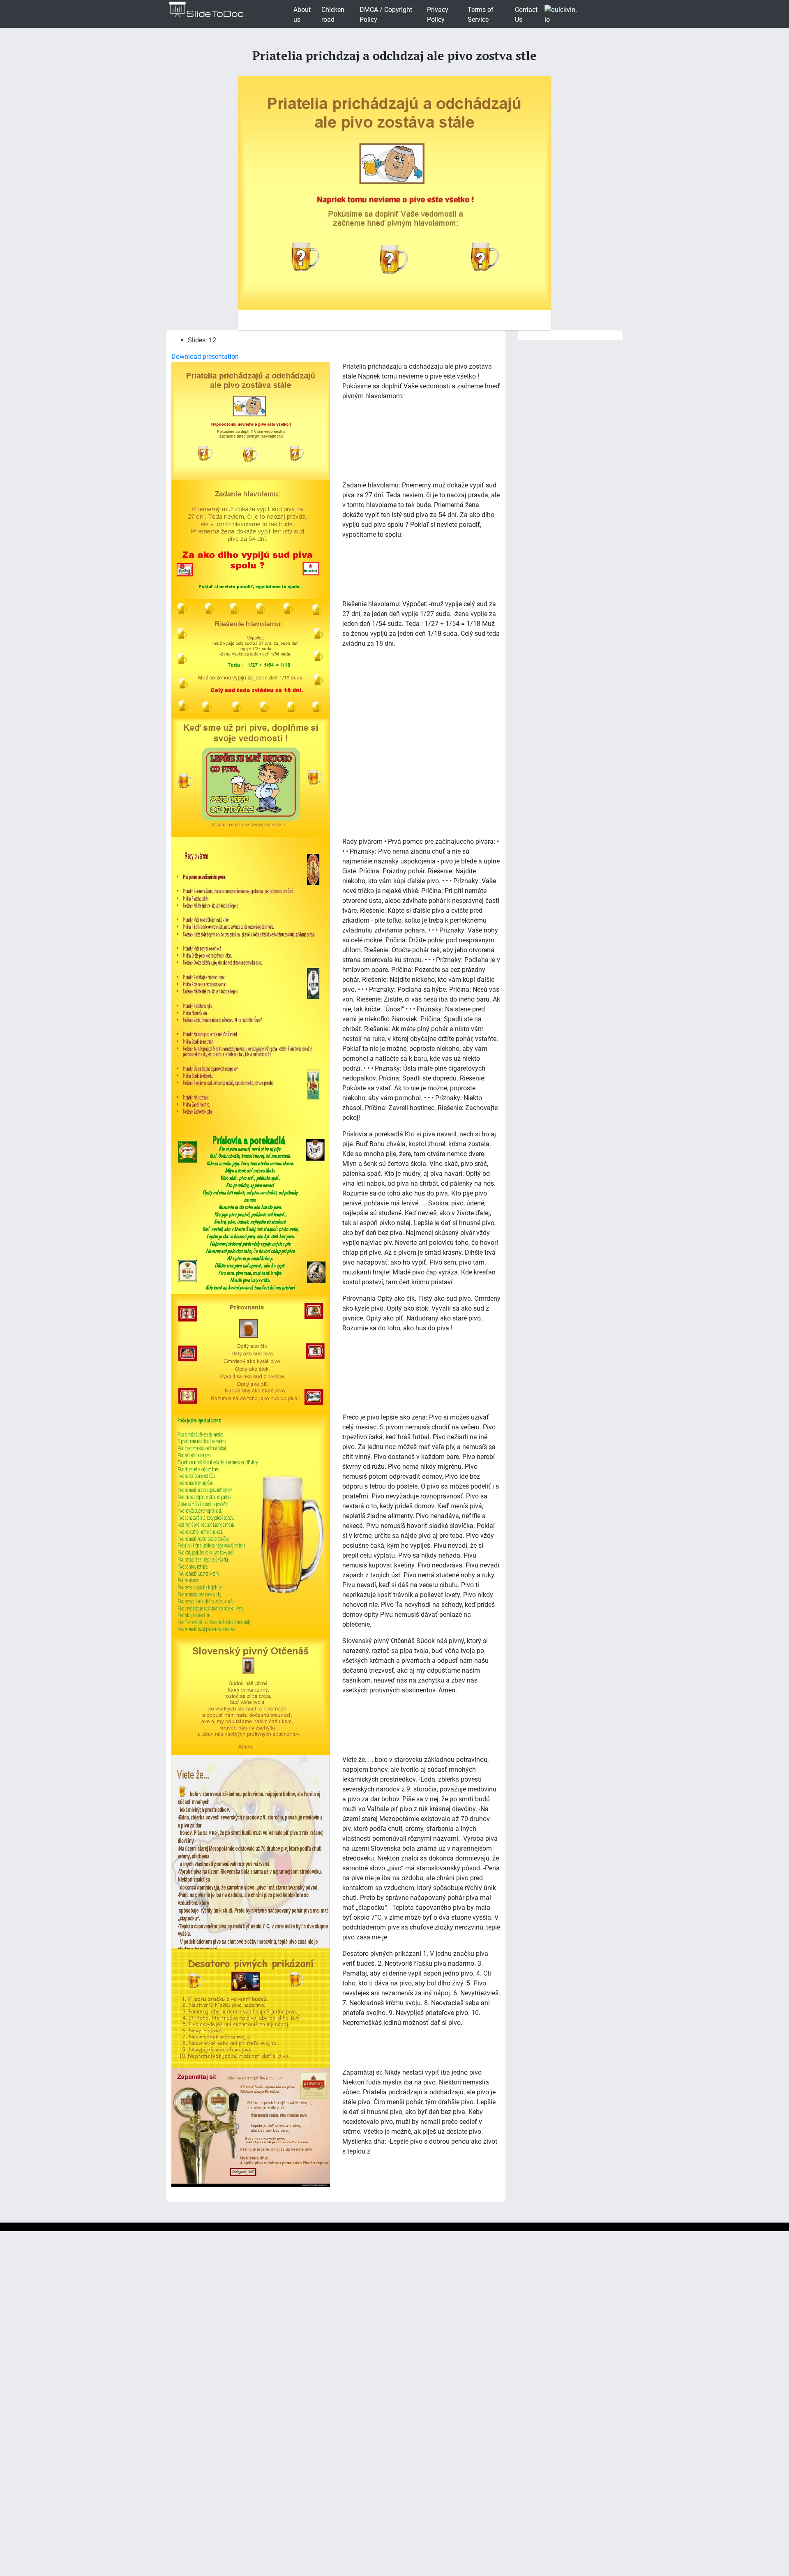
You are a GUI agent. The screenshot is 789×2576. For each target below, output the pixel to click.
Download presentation (205, 357)
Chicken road (333, 15)
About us (302, 15)
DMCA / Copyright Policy (386, 15)
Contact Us (526, 15)
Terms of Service (481, 15)
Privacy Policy (438, 15)
